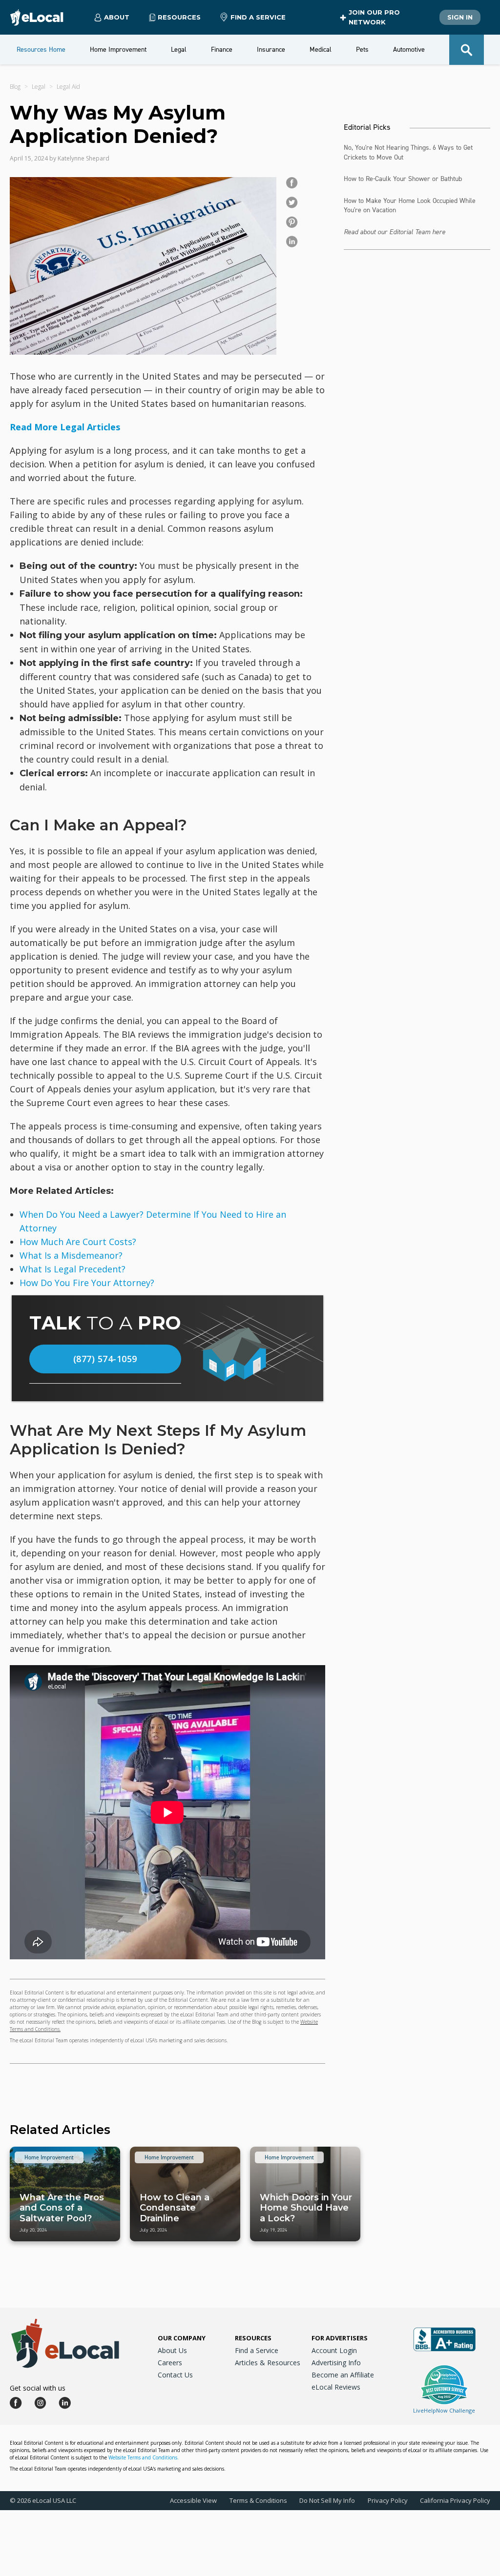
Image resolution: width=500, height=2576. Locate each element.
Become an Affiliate (343, 2375)
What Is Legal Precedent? (73, 1269)
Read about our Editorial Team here (395, 232)
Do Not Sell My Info (327, 2500)
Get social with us (38, 2388)
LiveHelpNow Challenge (444, 2410)
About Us (172, 2350)
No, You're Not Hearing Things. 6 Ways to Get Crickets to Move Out (408, 152)
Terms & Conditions (258, 2500)
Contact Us (175, 2375)
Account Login (334, 2350)
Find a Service (258, 17)
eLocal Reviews (336, 2387)
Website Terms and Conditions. (144, 2457)
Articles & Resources (268, 2363)
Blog (15, 87)
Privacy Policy (388, 2500)
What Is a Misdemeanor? (71, 1255)
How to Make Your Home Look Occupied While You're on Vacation (410, 206)
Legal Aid (68, 87)
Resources (253, 2338)
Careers (170, 2363)
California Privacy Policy (455, 2500)
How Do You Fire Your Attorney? (87, 1283)
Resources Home (41, 50)
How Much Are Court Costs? (78, 1242)
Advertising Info (336, 2363)
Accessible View (193, 2500)
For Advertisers (340, 2338)
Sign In (460, 17)
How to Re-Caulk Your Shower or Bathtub (403, 179)
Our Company (182, 2338)
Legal (39, 87)
